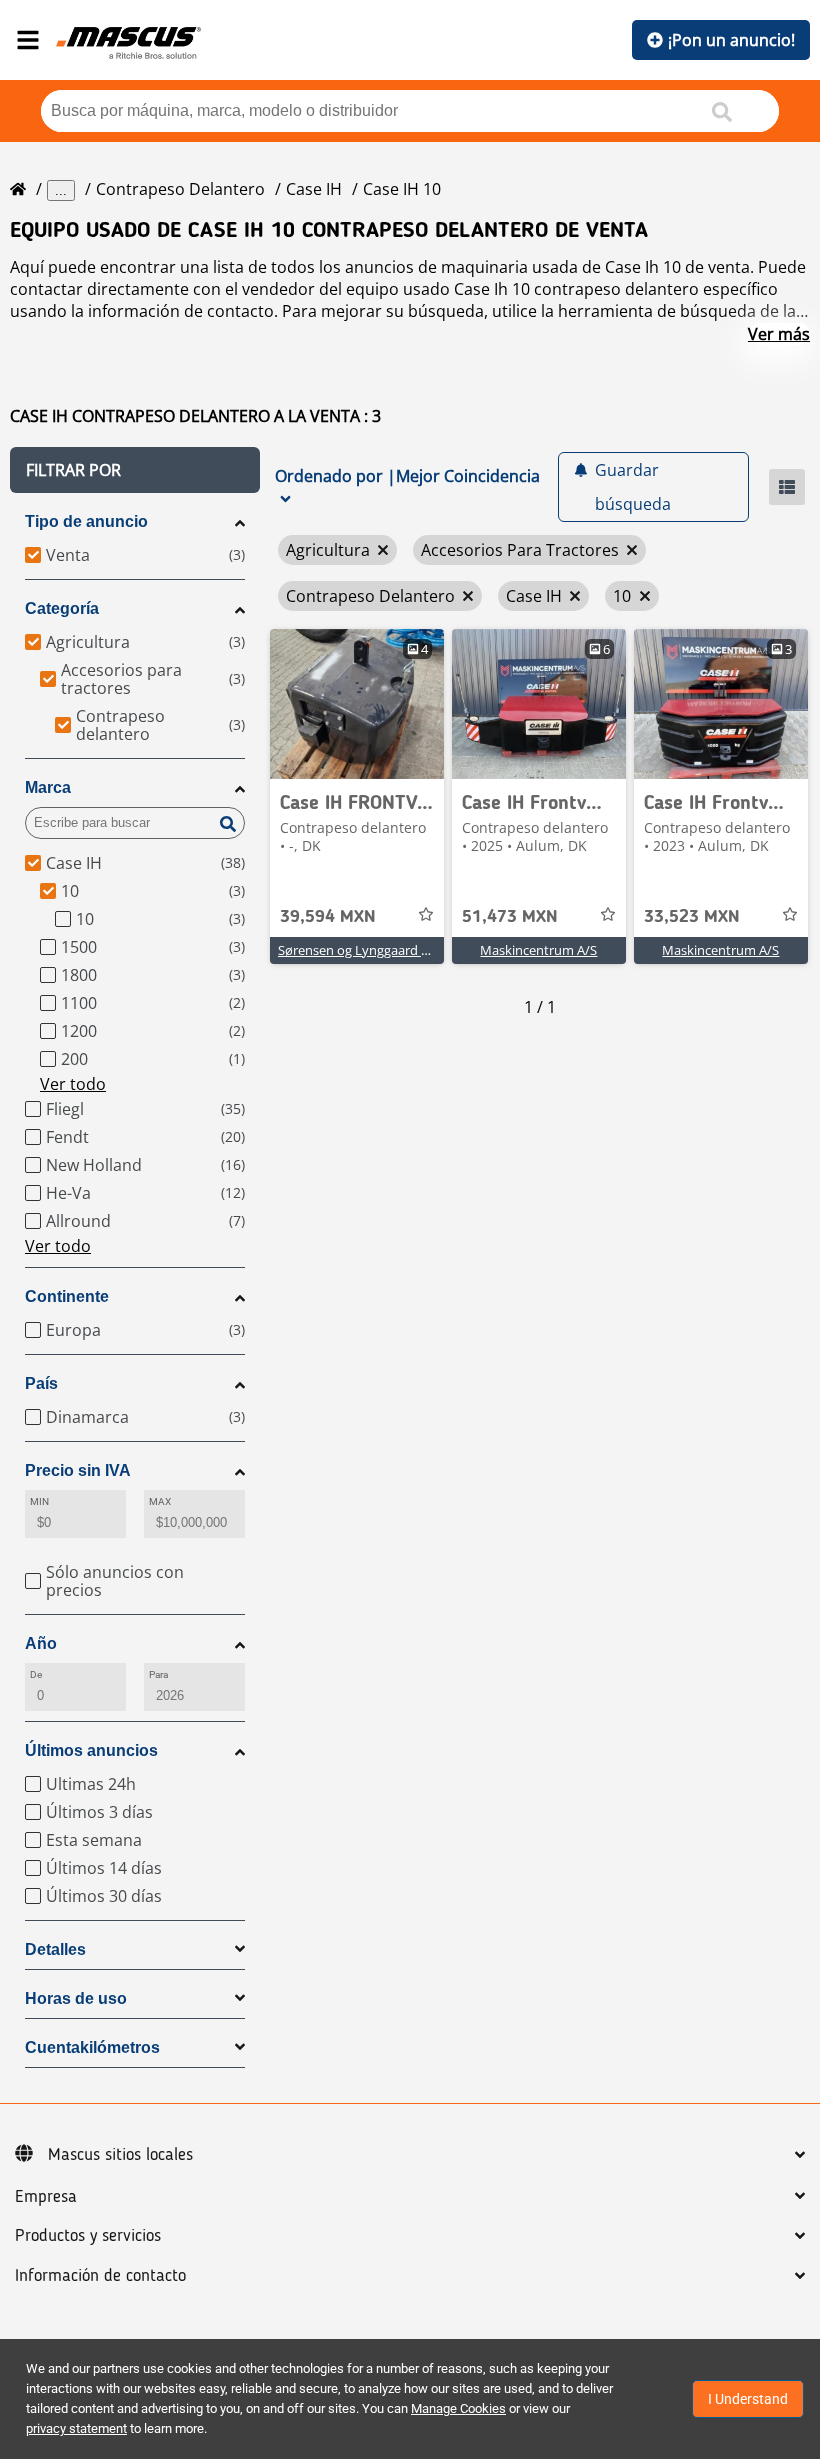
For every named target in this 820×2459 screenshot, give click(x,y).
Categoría (62, 608)
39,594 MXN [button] (328, 917)
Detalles (55, 1949)
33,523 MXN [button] (692, 917)
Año (41, 1643)
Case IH (314, 189)
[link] (357, 704)
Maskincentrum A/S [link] (538, 950)
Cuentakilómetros (92, 2047)
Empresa (46, 2197)
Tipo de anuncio (86, 521)
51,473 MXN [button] (510, 917)
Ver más (779, 334)
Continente (67, 1296)
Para (158, 1674)
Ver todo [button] (73, 1084)
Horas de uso (76, 1998)
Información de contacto (100, 2276)
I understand (748, 2399)
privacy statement (76, 2428)
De (36, 1674)
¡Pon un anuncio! (731, 40)
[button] (135, 470)
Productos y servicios (88, 2236)
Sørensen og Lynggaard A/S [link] (359, 950)
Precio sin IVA (78, 1470)
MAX (160, 1501)
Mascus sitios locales (120, 2155)
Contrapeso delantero (180, 189)
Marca (48, 787)
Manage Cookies (458, 2408)
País (41, 1383)
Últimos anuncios (91, 1750)
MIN (39, 1501)
